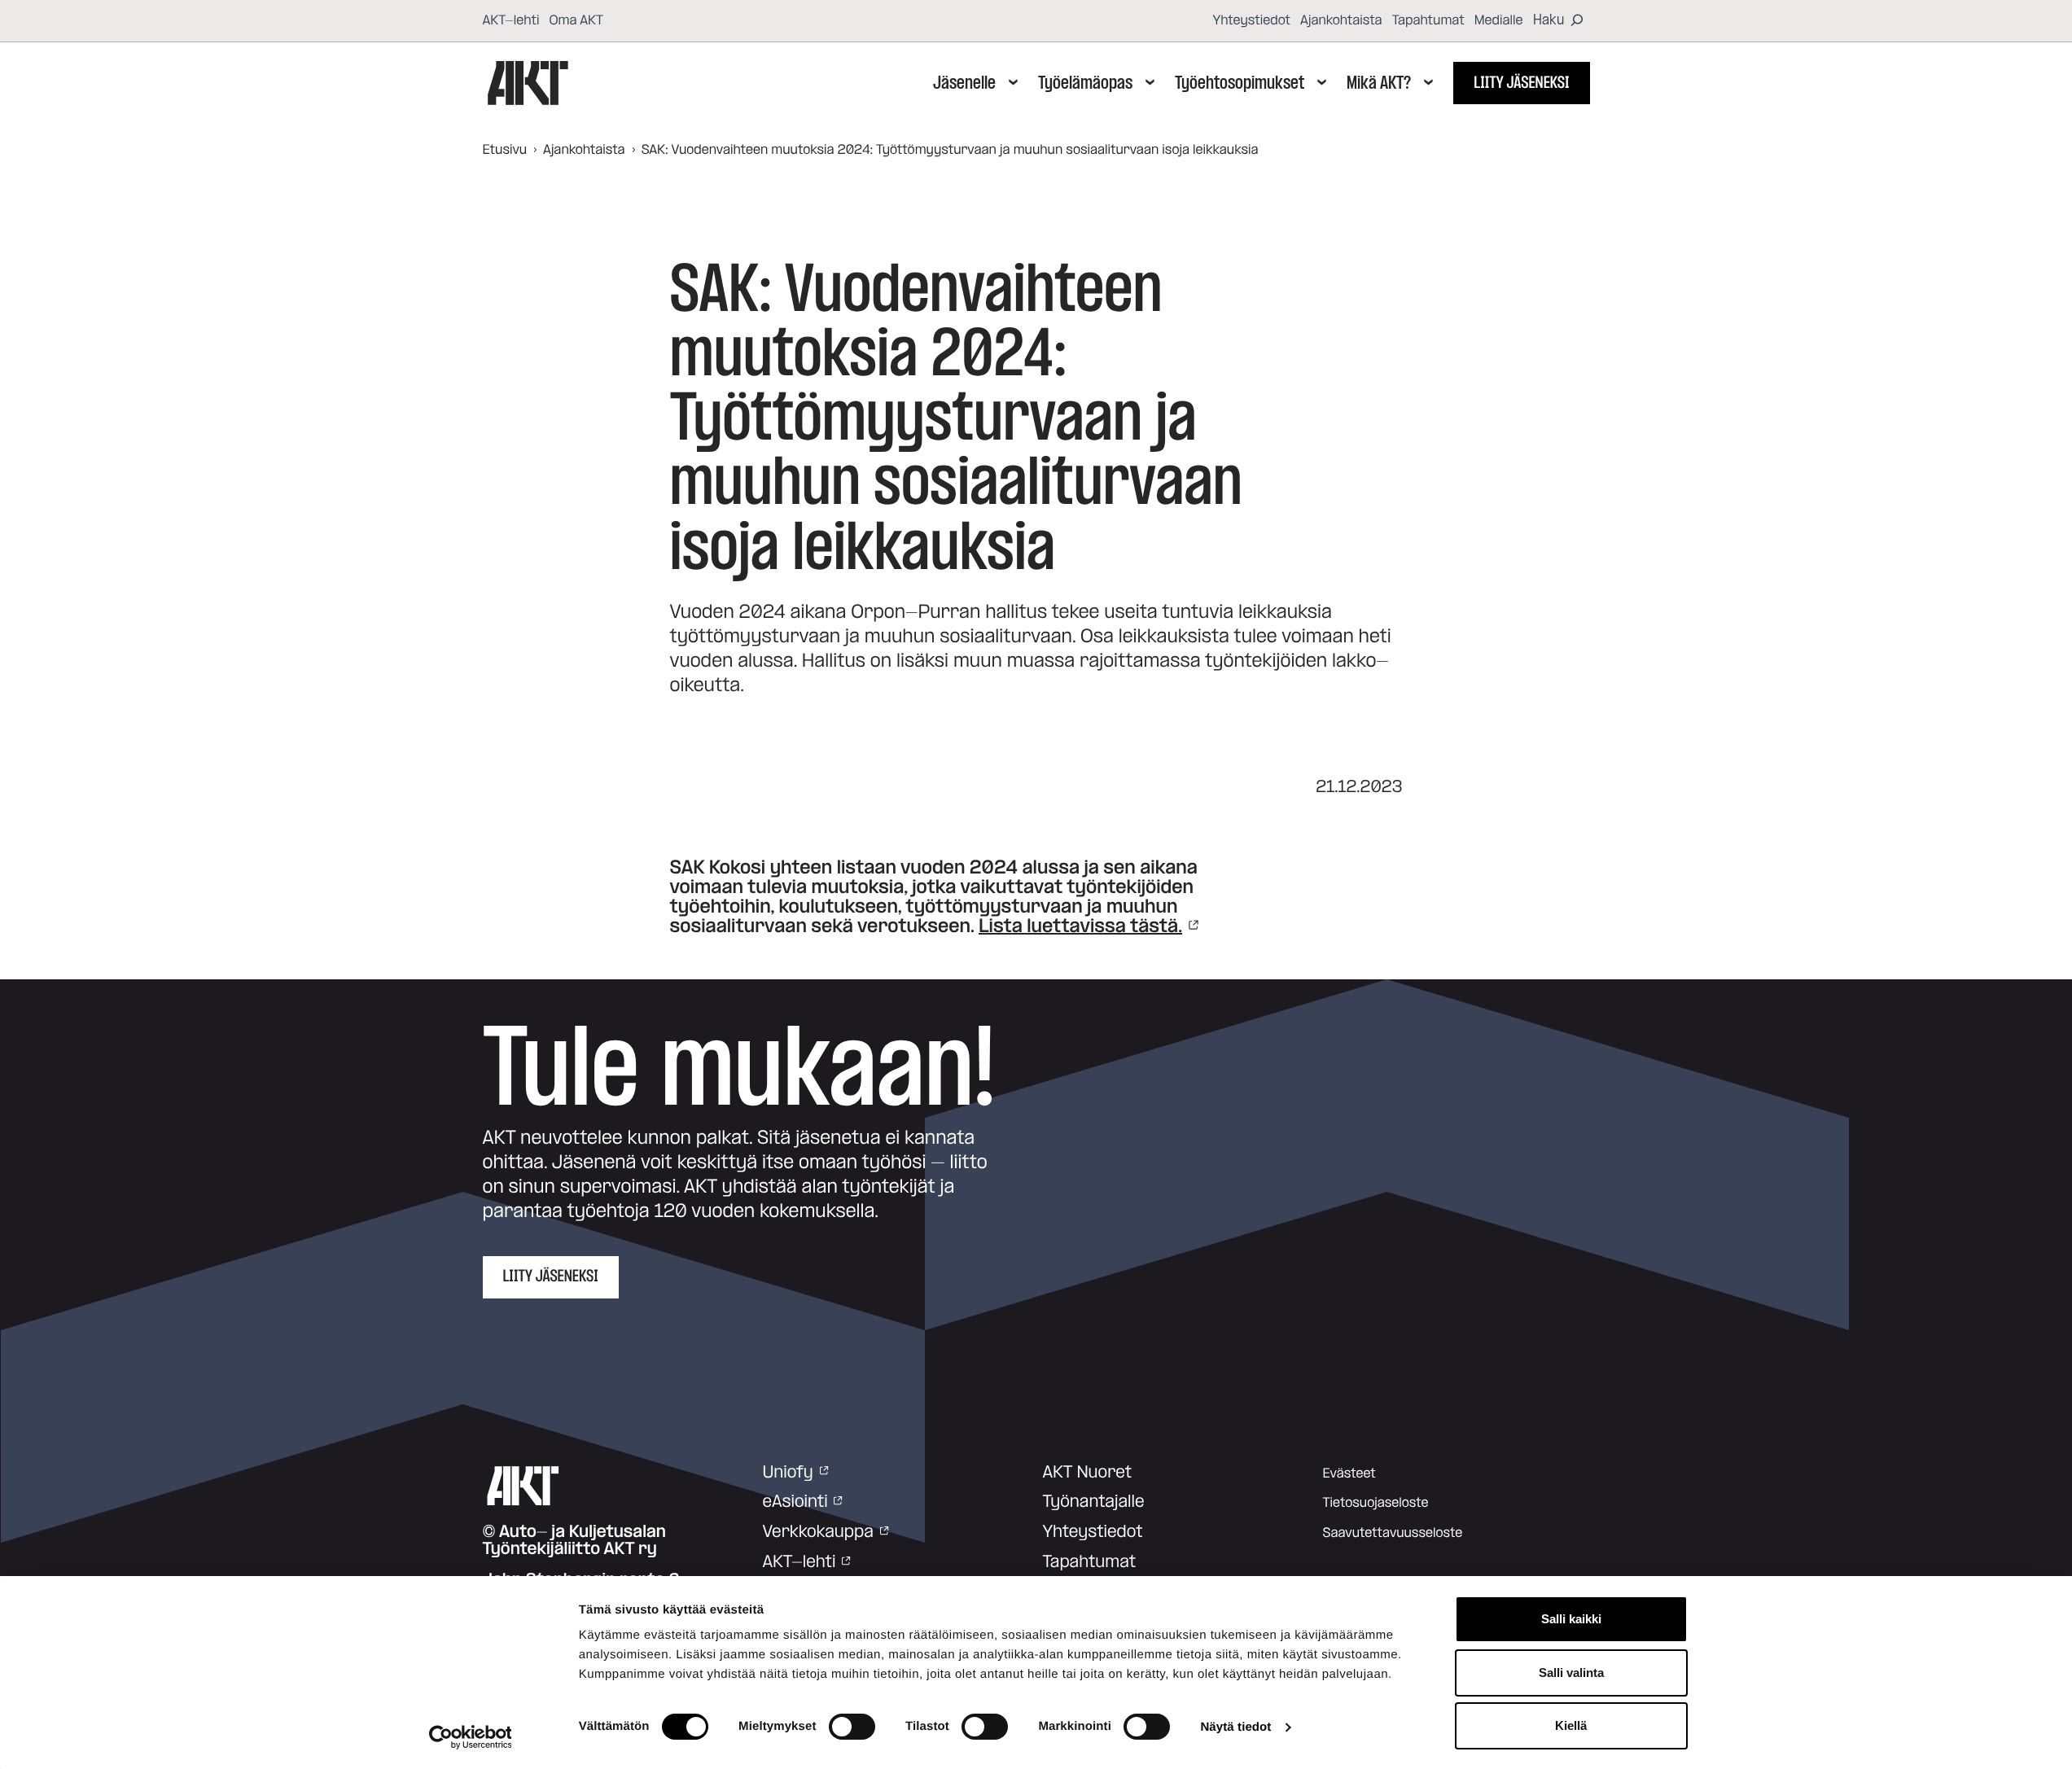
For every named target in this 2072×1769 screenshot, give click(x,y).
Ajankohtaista (1341, 20)
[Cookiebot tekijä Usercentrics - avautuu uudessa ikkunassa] (470, 1737)
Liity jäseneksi (1521, 83)
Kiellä (1571, 1725)
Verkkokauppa (818, 1532)
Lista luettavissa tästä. (1080, 926)
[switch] (852, 1727)
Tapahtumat (1428, 20)
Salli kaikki (1571, 1619)
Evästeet (1349, 1473)
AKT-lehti (511, 20)
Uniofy (788, 1473)
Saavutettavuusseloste (1393, 1533)
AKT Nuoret (1088, 1473)
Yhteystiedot (1251, 20)
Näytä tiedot (1235, 1727)
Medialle (1499, 20)
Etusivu (505, 150)
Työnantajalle (1094, 1502)
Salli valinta (1571, 1673)
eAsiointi (795, 1502)
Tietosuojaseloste (1376, 1503)
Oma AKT (576, 20)
